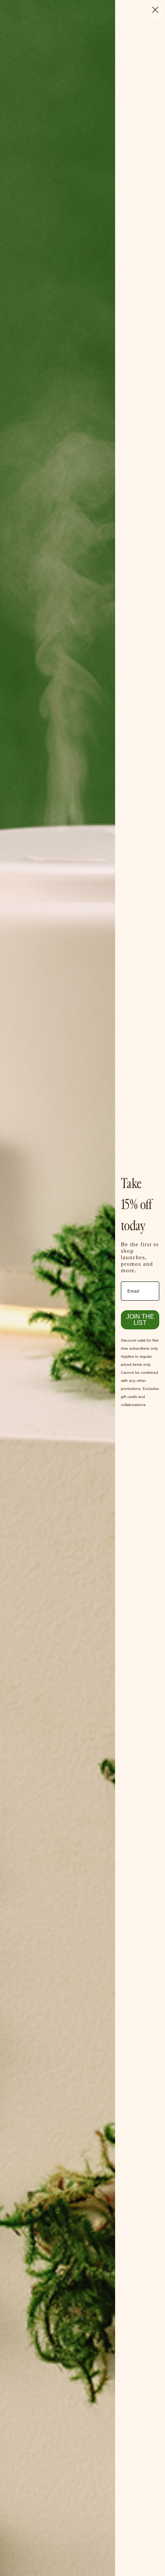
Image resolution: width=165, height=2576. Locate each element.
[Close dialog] (155, 10)
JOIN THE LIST (140, 1320)
